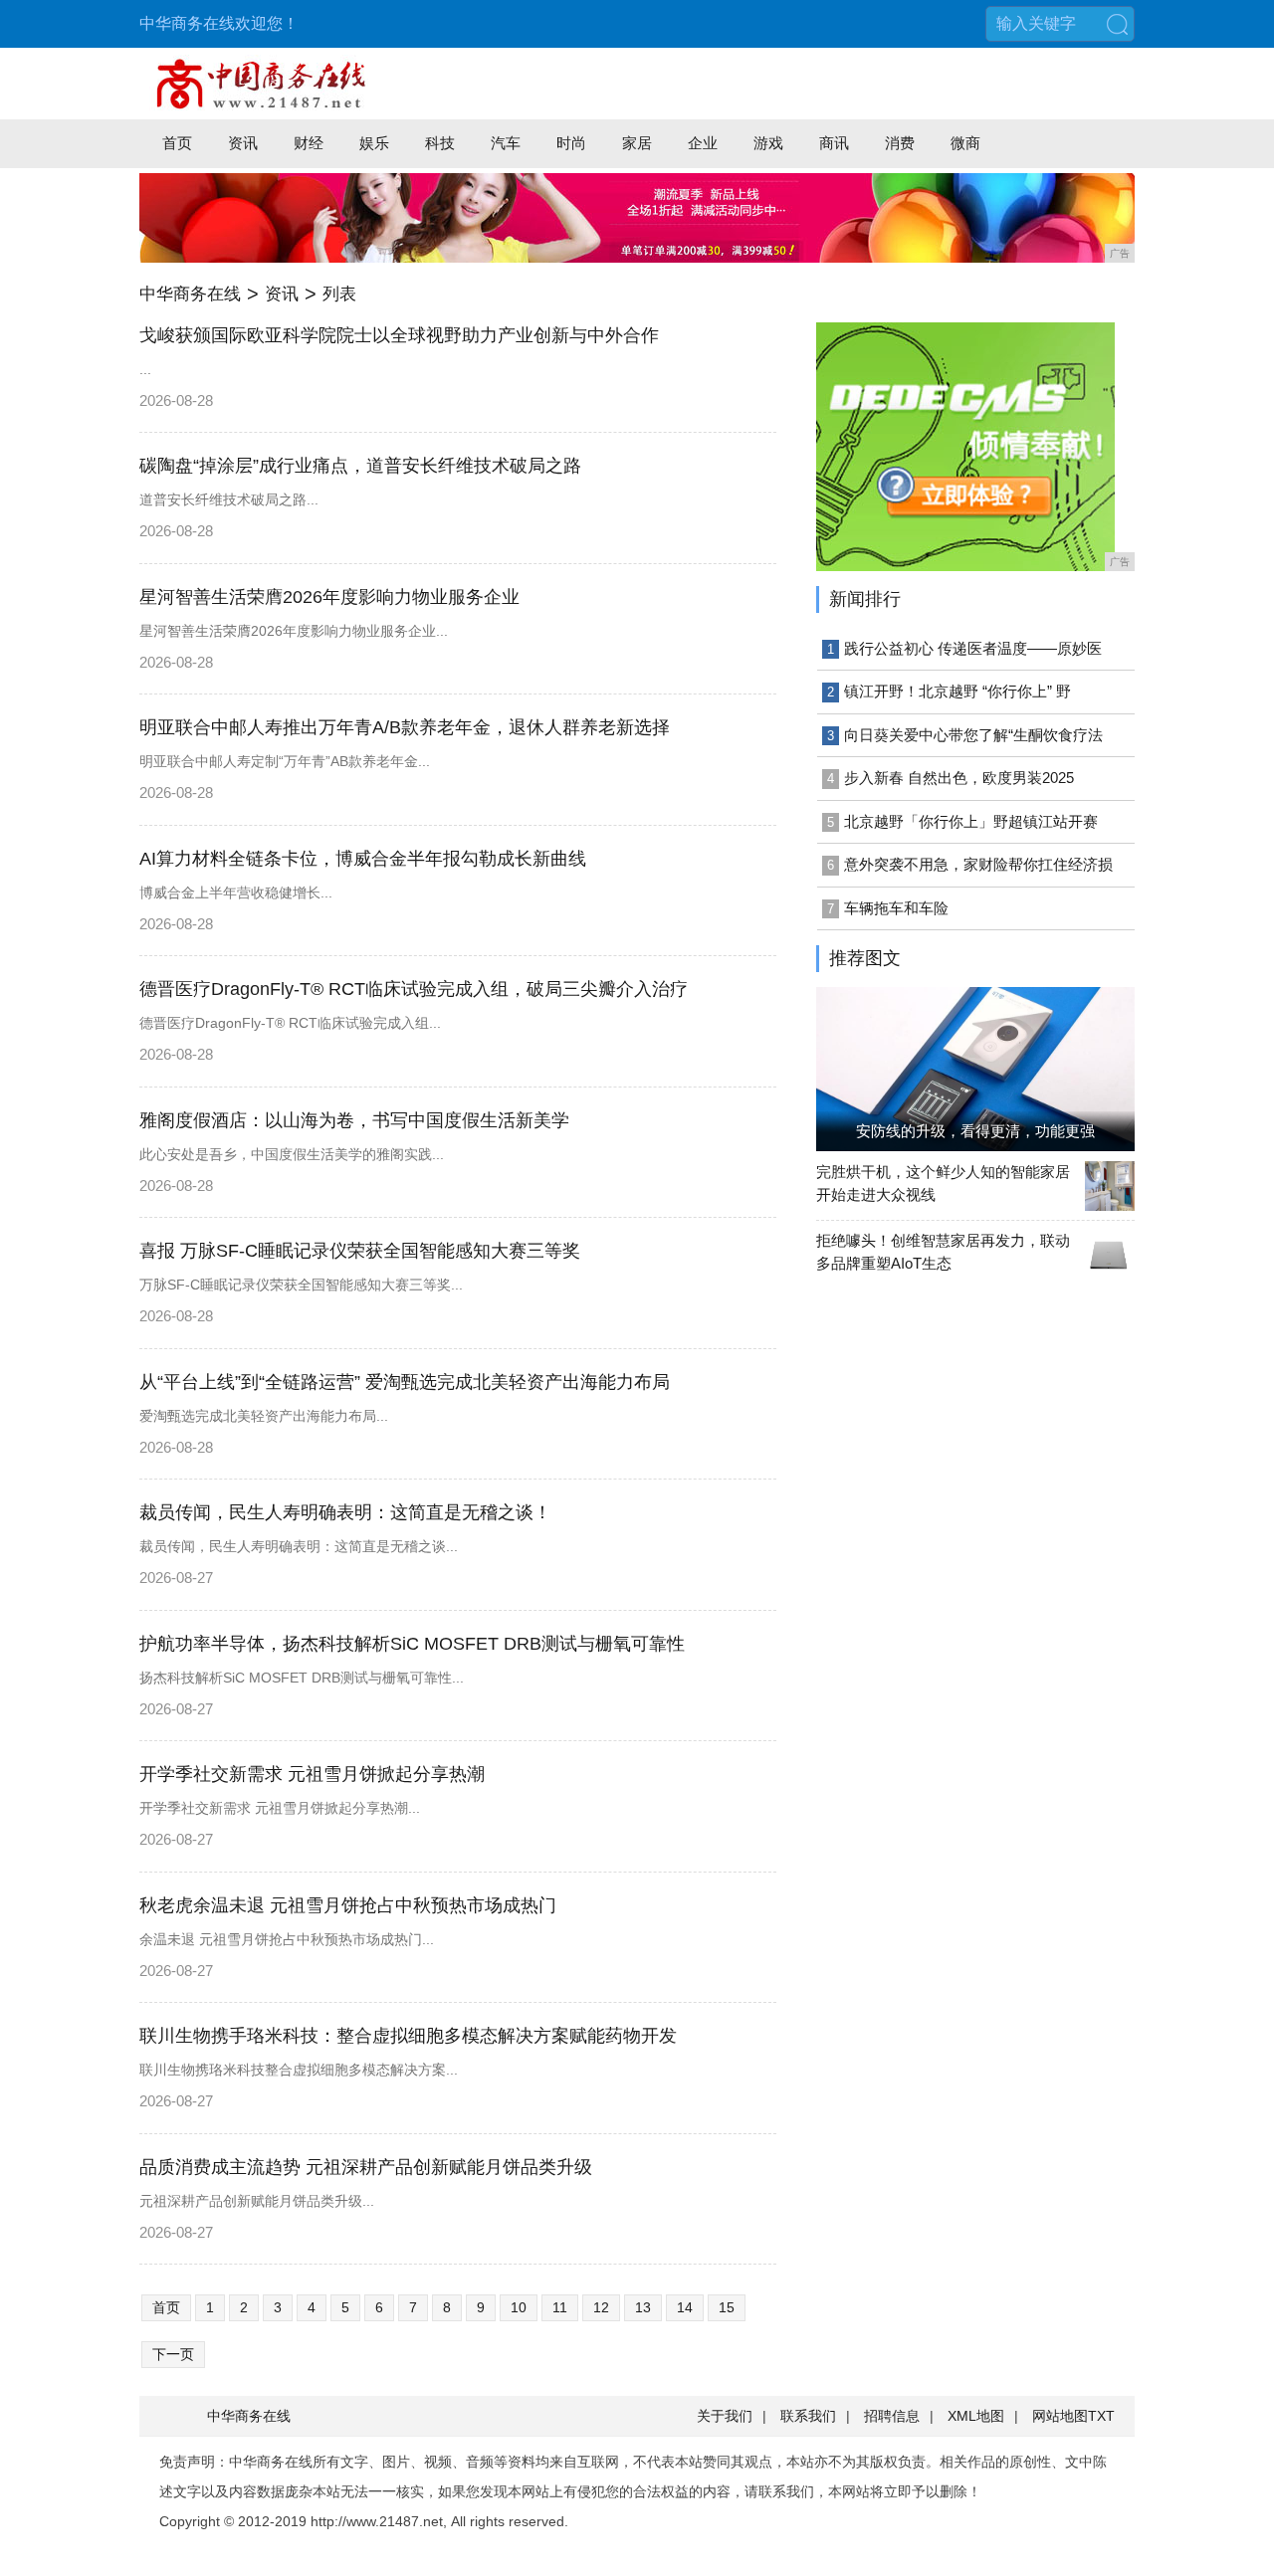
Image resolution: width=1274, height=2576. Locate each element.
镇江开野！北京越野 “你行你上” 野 (957, 691)
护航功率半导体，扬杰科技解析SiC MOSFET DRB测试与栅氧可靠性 (412, 1644)
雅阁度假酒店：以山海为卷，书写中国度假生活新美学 (354, 1120)
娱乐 (374, 143)
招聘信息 (892, 2416)
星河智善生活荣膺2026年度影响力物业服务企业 (329, 597)
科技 (440, 143)
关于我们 (725, 2416)
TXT (1101, 2416)
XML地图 (976, 2416)
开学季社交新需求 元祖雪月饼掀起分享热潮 (312, 1774)
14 (685, 2307)
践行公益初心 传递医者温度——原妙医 (973, 648)
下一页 (173, 2354)
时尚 (571, 143)
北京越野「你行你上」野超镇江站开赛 (971, 821)
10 (519, 2307)
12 (601, 2307)
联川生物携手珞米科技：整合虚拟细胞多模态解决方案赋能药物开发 (408, 2036)
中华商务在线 (190, 294)
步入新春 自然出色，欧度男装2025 (959, 778)
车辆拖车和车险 (896, 908)
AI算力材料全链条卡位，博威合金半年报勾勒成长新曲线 (363, 859)
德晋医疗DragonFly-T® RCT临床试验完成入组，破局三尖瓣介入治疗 (414, 989)
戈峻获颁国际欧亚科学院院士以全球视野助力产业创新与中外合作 (399, 335)
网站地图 (1060, 2416)
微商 (965, 143)
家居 (637, 143)
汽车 (506, 143)
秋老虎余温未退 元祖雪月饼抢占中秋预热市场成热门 (348, 1905)
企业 (703, 143)
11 (560, 2307)
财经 (309, 143)
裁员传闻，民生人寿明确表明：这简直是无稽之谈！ (345, 1512)
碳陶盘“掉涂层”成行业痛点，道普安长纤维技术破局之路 (360, 466)
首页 (177, 143)
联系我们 (808, 2416)
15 (727, 2307)
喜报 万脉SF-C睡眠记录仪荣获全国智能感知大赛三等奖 (360, 1251)
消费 (900, 143)
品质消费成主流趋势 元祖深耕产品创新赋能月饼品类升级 (366, 2167)
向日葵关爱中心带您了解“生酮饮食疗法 (973, 735)
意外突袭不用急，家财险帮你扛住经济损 (978, 864)
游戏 (768, 143)
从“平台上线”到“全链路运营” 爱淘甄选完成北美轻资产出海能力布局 (405, 1382)
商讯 (834, 143)
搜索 (1117, 24)
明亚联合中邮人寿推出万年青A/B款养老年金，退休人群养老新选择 (405, 727)
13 (643, 2307)
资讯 (243, 143)
